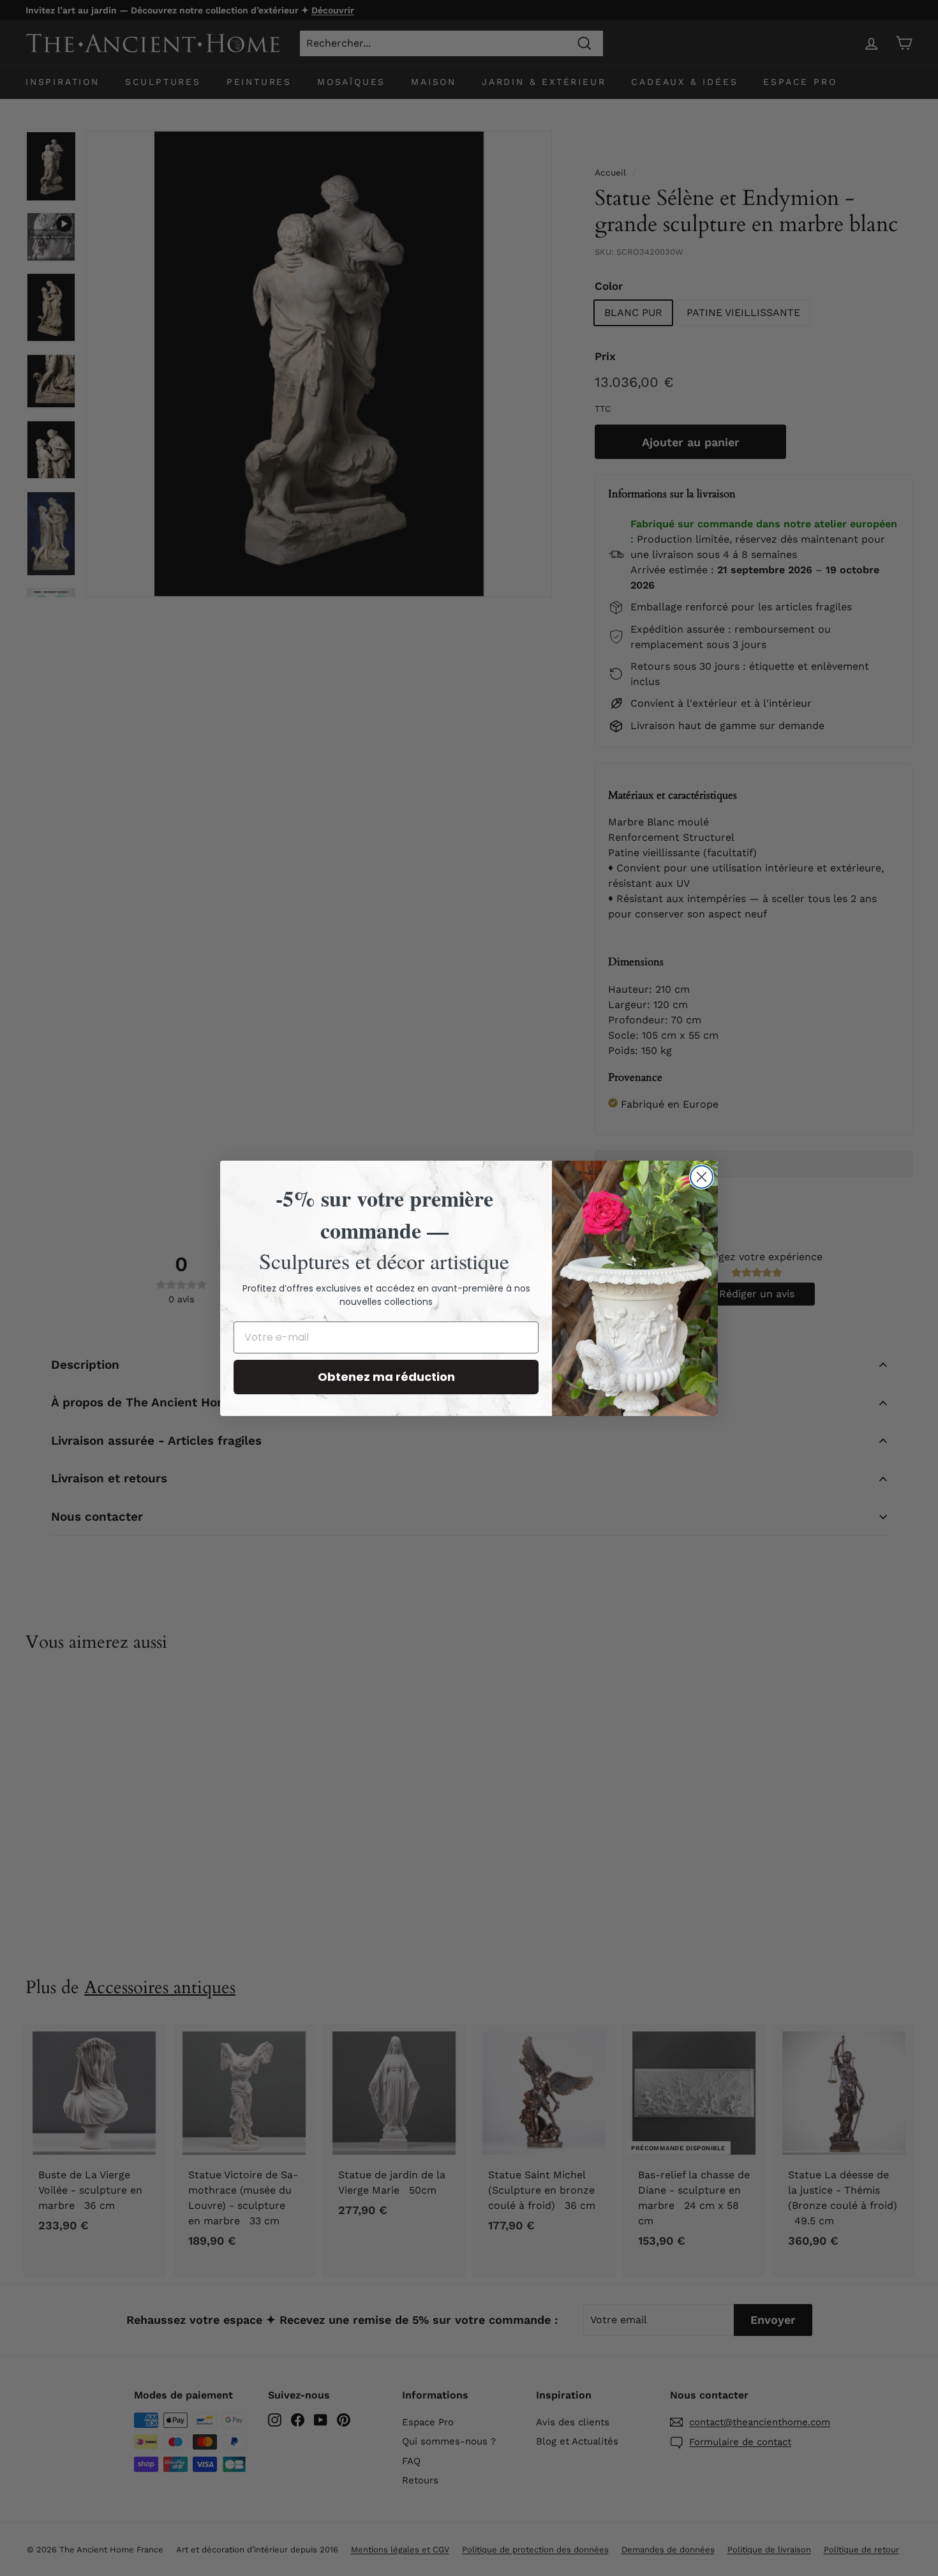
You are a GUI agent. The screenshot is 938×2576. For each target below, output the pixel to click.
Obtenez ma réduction (386, 1377)
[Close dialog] (702, 1177)
